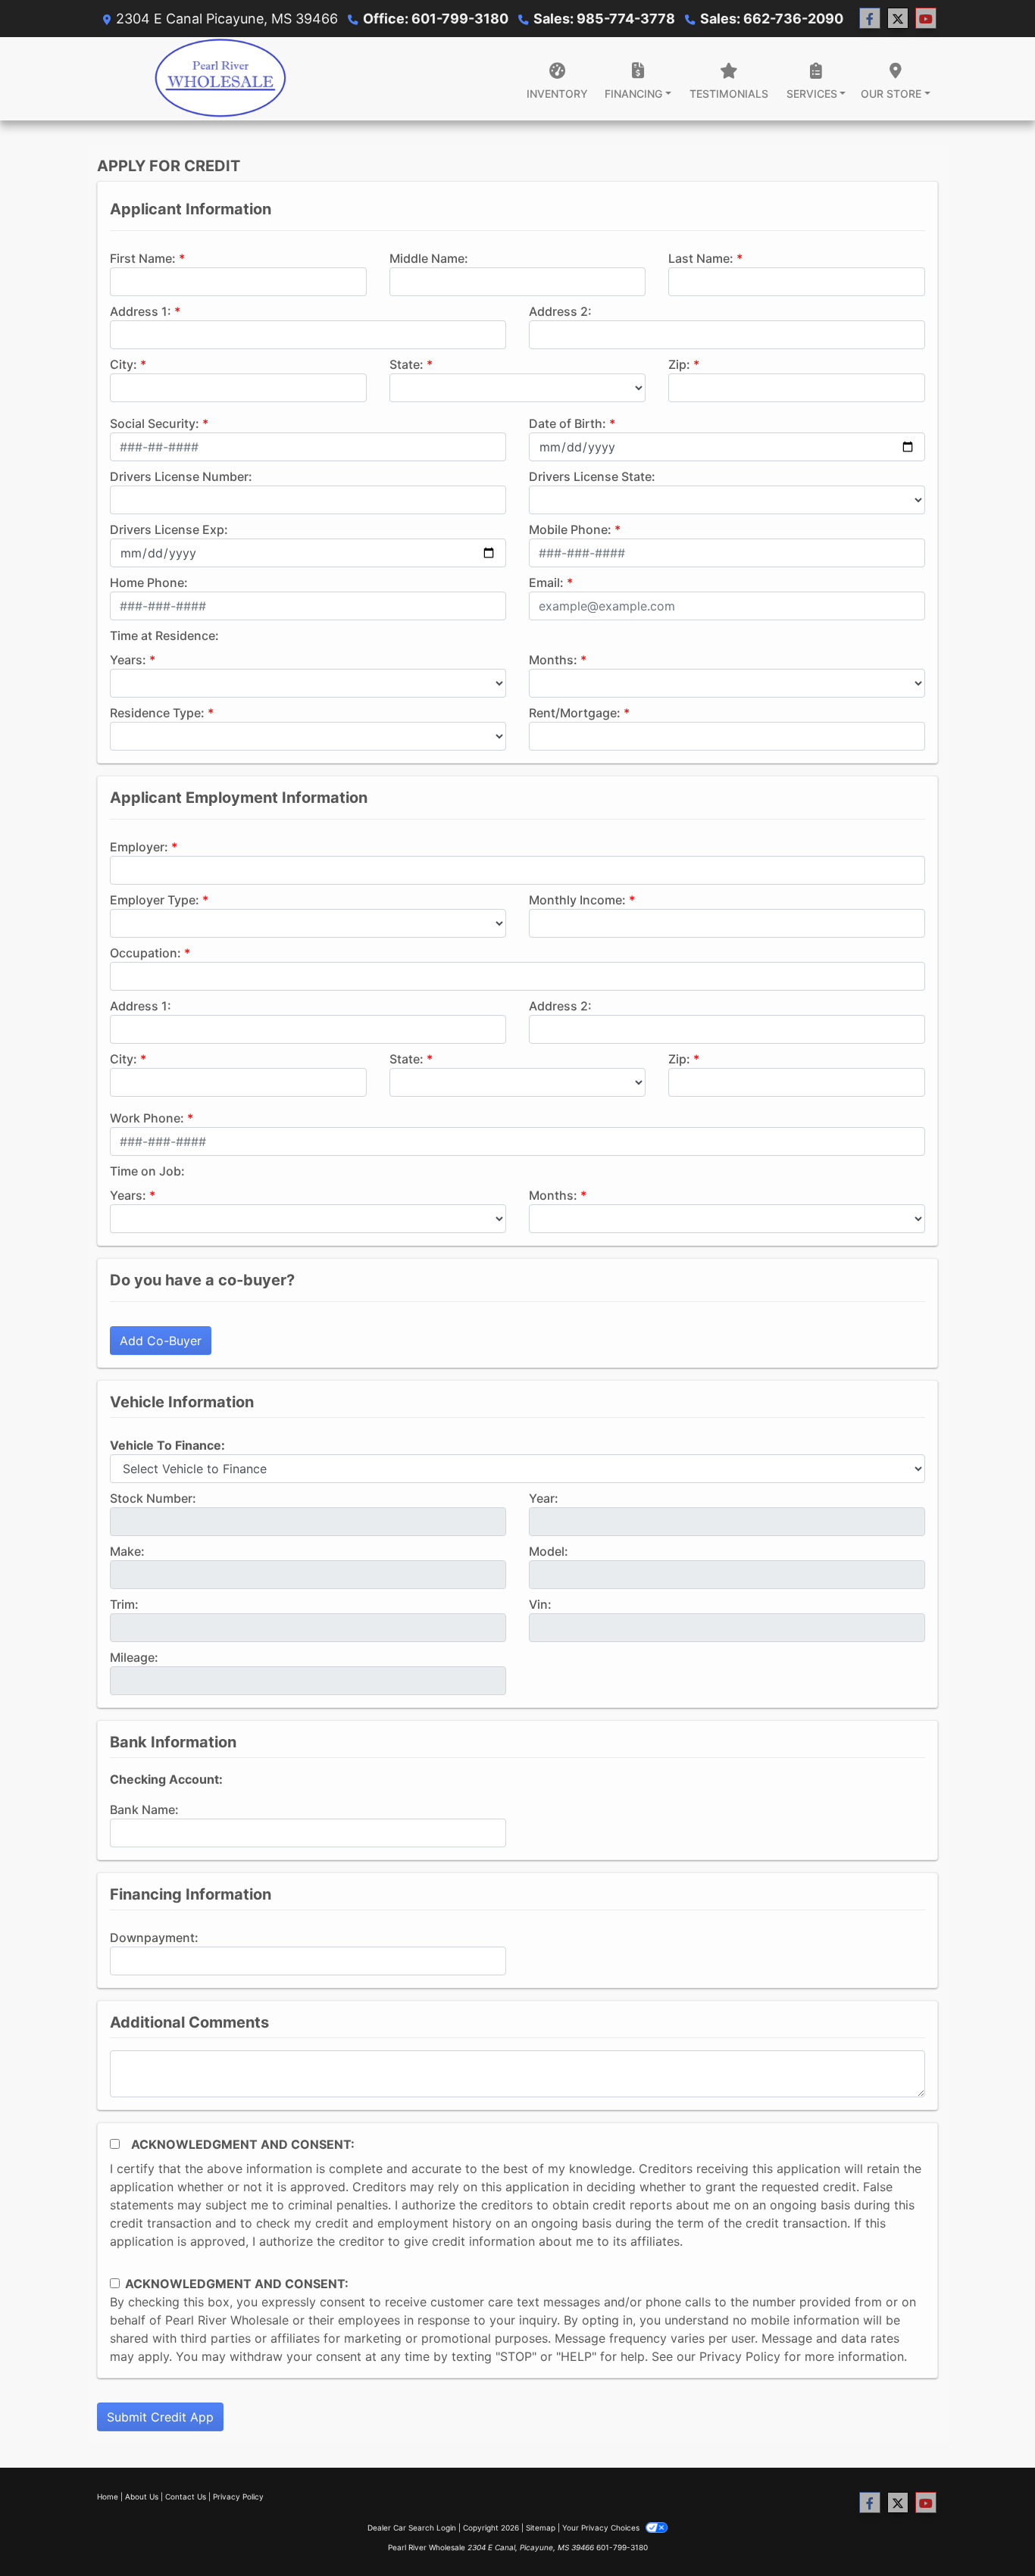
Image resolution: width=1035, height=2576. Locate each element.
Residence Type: (157, 713)
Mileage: (134, 1657)
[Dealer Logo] (220, 79)
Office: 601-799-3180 (436, 19)
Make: (127, 1551)
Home (108, 2496)
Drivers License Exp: (169, 529)
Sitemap (541, 2528)
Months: (553, 660)
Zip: (679, 364)
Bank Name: (144, 1809)
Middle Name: (429, 258)
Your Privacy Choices (602, 2528)
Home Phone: (149, 582)
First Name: (143, 258)
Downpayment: (154, 1937)
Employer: (139, 847)
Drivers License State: (592, 476)
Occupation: (145, 953)
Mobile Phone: (570, 529)
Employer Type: (155, 900)
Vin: (540, 1604)
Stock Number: (153, 1498)
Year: (544, 1498)
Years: (128, 660)
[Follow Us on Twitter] (898, 19)
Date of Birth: (568, 423)
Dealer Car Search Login (412, 2528)
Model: (549, 1551)
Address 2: (560, 311)
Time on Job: (147, 1171)
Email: (546, 582)
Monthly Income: (577, 900)
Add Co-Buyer (161, 1341)
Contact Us (186, 2496)
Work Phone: (147, 1118)
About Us (142, 2496)
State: (406, 364)
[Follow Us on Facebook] (870, 19)
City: (124, 364)
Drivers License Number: (181, 476)
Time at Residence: (164, 635)
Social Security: (155, 423)
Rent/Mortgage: (575, 713)
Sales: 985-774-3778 (604, 19)
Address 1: (141, 311)
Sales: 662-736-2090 (772, 19)
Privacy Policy (740, 2356)
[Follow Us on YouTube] (926, 19)
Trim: (124, 1604)
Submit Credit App (160, 2417)
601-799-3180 (622, 2547)
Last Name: (701, 258)
